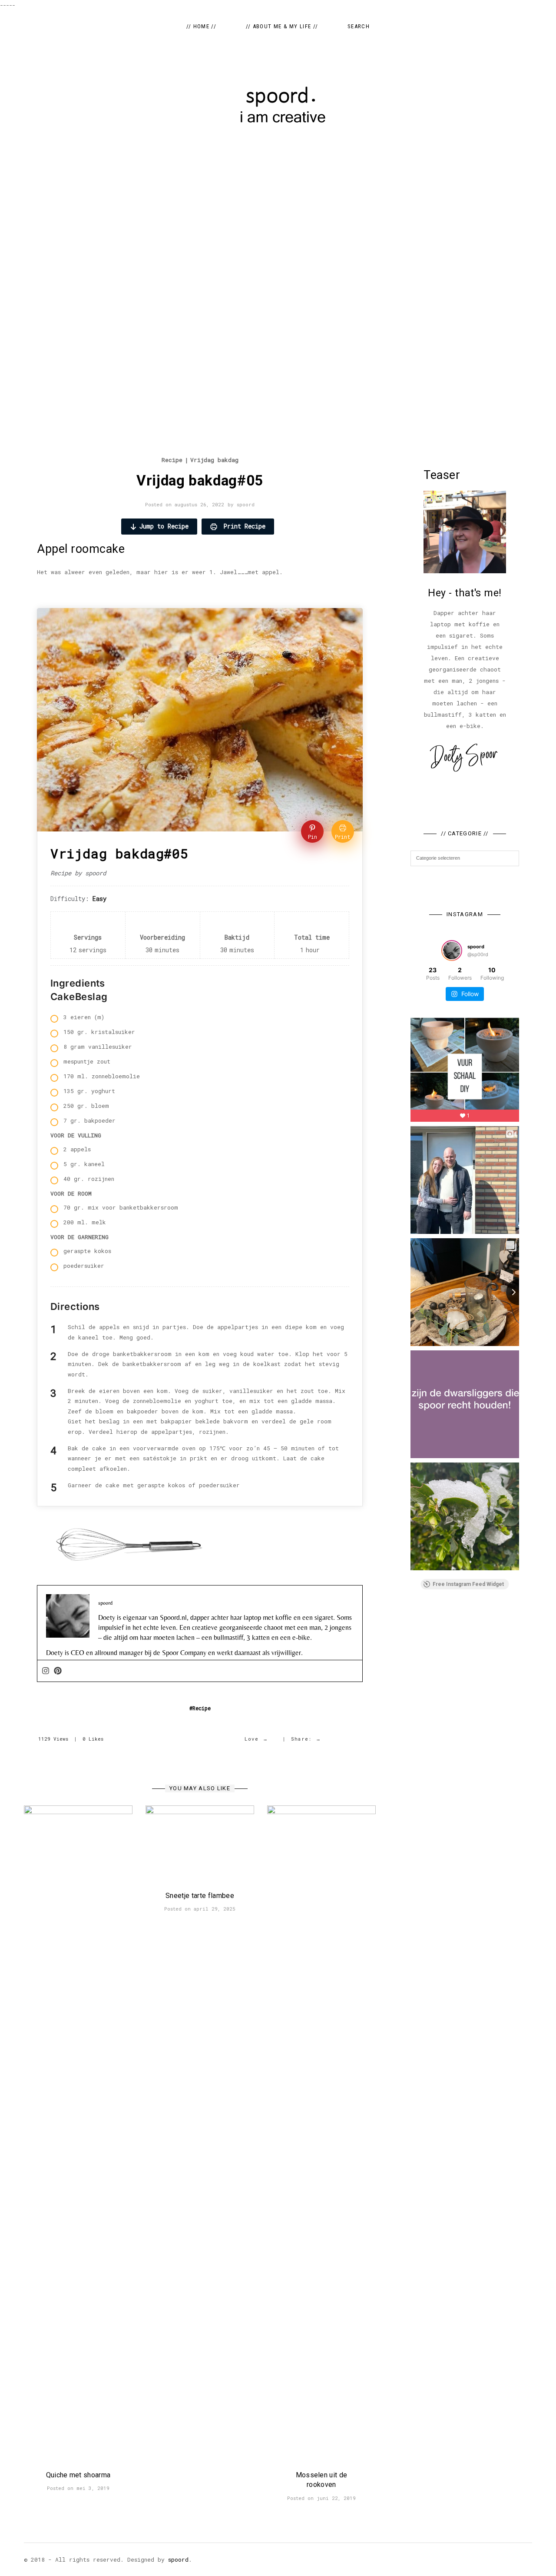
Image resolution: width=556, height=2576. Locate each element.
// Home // (201, 26)
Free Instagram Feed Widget (468, 1584)
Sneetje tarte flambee (200, 1896)
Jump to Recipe (164, 526)
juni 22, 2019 (336, 2498)
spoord (246, 504)
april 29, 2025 (215, 1909)
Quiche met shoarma (78, 2475)
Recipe (172, 460)
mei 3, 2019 (93, 2488)
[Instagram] (46, 1671)
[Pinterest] (58, 1671)
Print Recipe (243, 526)
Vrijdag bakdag (214, 460)
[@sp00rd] (452, 951)
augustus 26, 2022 (199, 504)
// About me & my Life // (282, 26)
